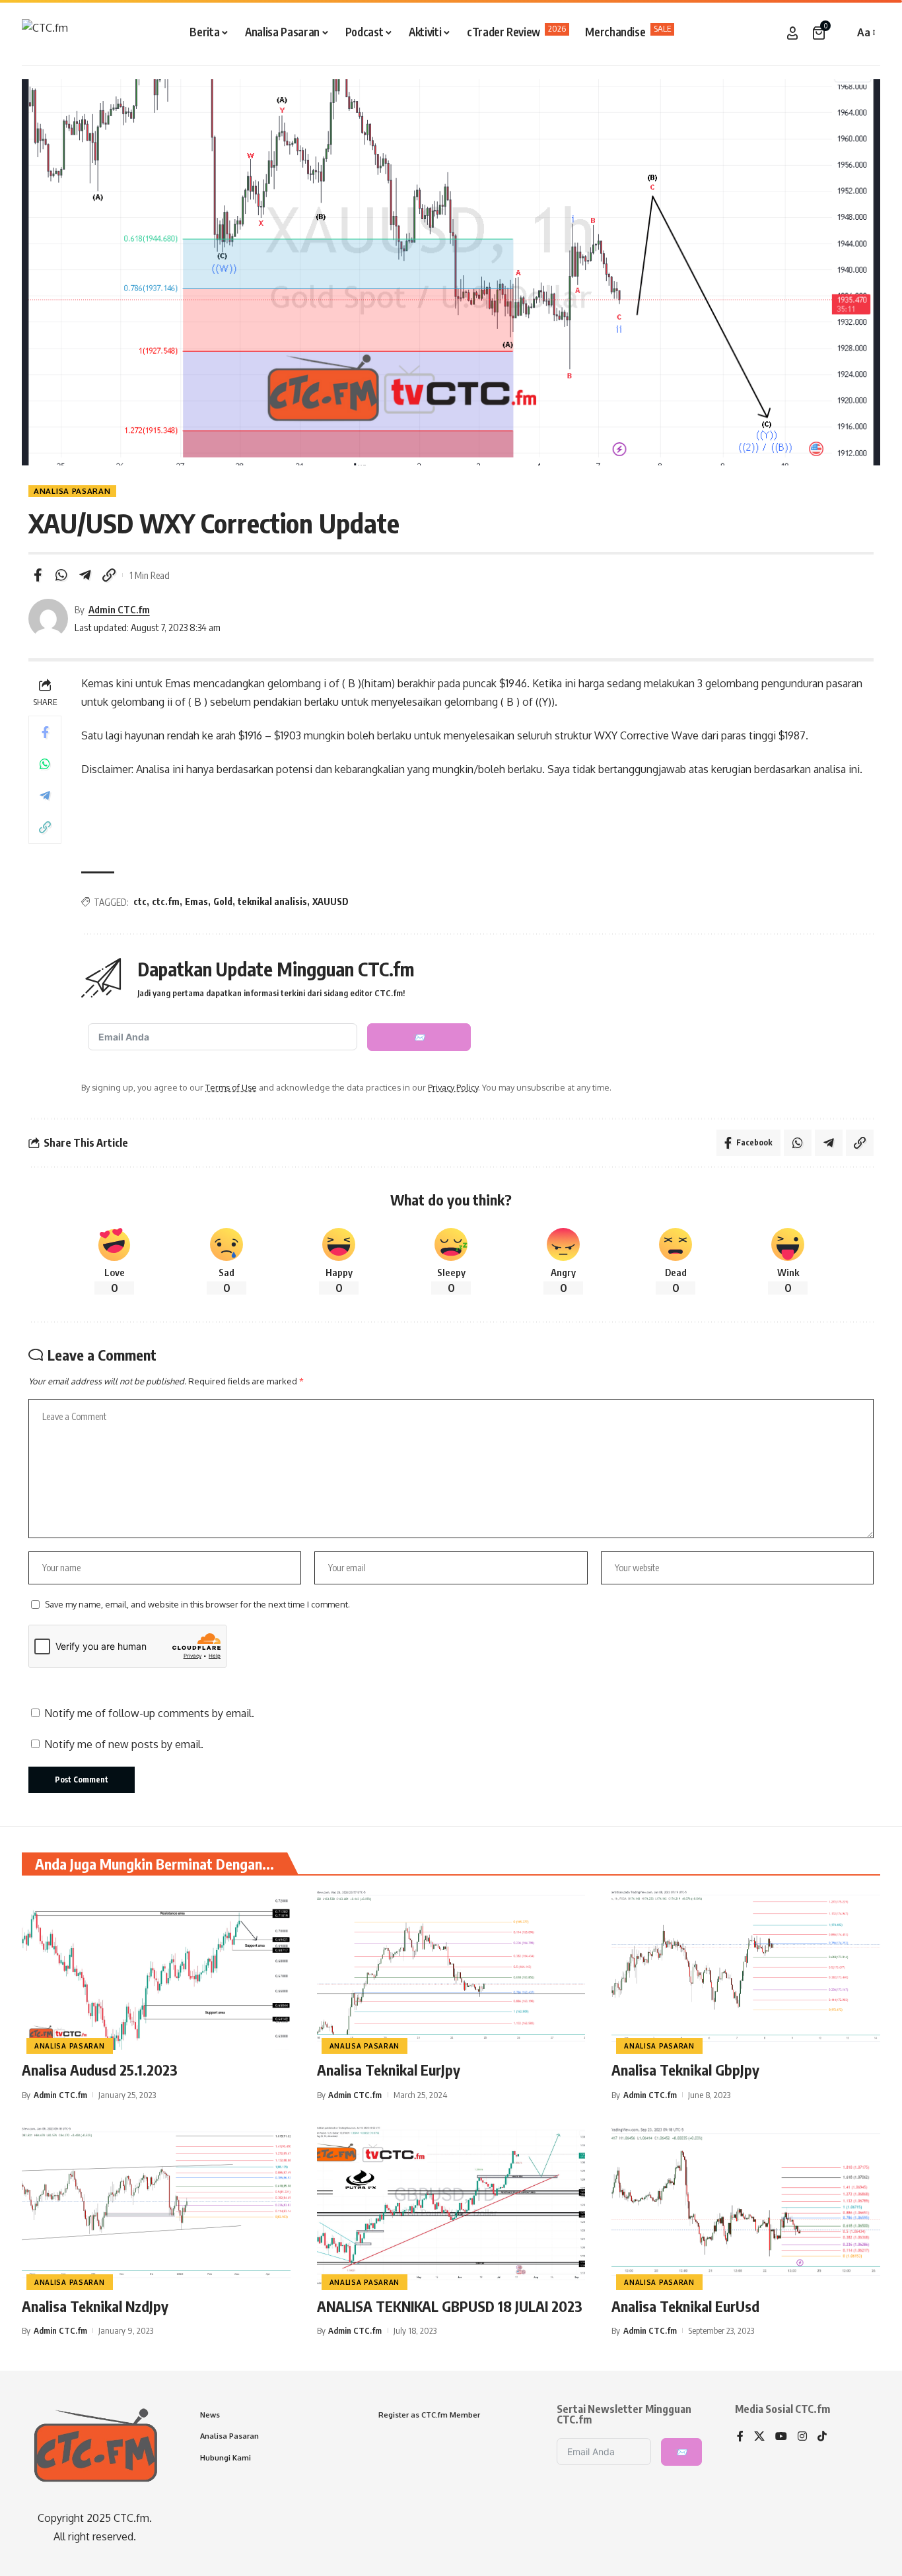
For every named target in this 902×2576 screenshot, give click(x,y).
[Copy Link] (109, 575)
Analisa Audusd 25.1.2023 (100, 2070)
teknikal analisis (272, 901)
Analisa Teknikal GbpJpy (685, 2070)
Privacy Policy (453, 1087)
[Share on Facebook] (38, 575)
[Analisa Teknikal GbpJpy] (746, 1969)
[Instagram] (802, 2437)
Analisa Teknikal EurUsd (685, 2306)
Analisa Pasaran (72, 491)
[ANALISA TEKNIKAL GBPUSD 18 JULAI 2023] (451, 2206)
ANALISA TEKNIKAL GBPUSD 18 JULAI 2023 (450, 2306)
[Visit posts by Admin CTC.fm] (48, 619)
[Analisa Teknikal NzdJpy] (156, 2206)
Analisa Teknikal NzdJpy (95, 2306)
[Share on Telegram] (85, 575)
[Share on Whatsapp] (61, 575)
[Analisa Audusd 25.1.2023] (156, 1969)
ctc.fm (166, 901)
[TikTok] (822, 2437)
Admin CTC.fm (119, 609)
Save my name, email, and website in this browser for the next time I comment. (197, 1604)
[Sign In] (792, 33)
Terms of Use (231, 1087)
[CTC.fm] (45, 33)
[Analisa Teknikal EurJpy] (451, 1969)
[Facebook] (740, 2437)
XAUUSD (330, 901)
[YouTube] (781, 2437)
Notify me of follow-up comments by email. (149, 1713)
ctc (140, 901)
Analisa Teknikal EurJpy (389, 2070)
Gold (223, 901)
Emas (196, 901)
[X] (759, 2437)
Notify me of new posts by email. (124, 1744)
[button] (841, 33)
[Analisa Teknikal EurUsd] (746, 2206)
